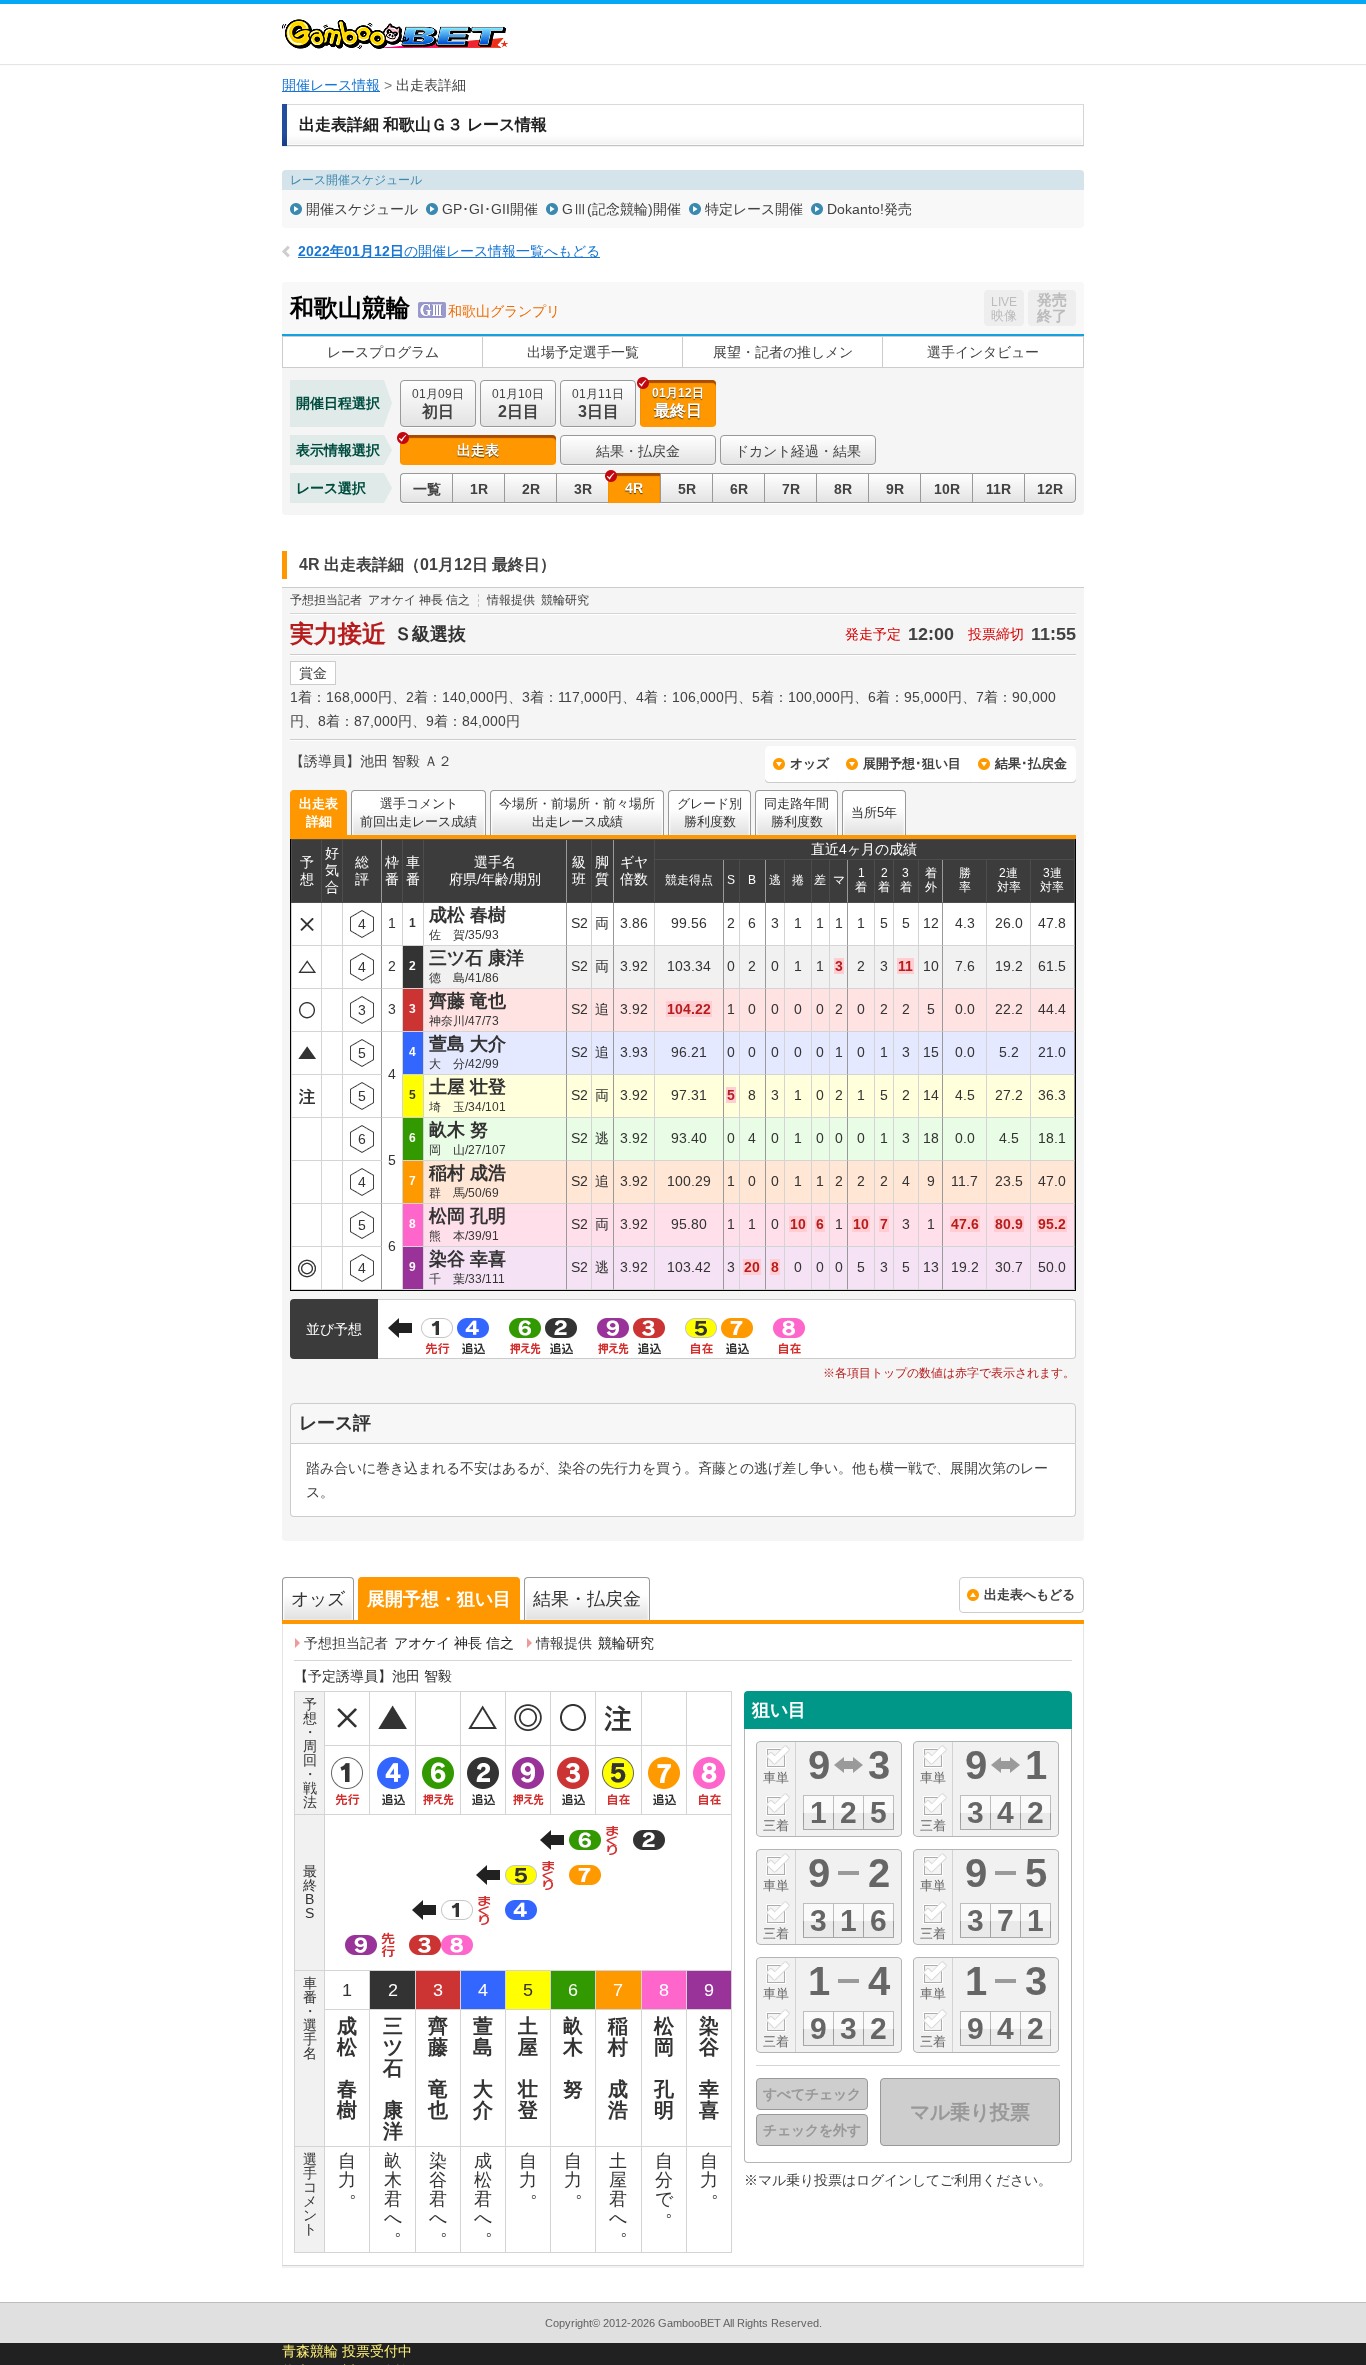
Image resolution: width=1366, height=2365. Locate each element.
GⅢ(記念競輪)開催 (621, 209)
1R (479, 489)
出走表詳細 (318, 812)
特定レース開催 (754, 209)
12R (1050, 489)
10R (947, 489)
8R (843, 489)
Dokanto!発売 (869, 209)
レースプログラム (383, 352)
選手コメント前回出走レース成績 (418, 812)
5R (687, 489)
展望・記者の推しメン (783, 352)
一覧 (427, 489)
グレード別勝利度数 (709, 812)
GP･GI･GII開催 (490, 209)
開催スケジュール (362, 209)
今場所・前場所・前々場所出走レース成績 (577, 812)
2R (531, 489)
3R (583, 489)
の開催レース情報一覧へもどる (449, 251)
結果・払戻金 (638, 451)
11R (998, 489)
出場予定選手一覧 (583, 352)
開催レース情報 (331, 85)
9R (895, 489)
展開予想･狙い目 (912, 763)
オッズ (809, 763)
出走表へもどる (1029, 1594)
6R (739, 489)
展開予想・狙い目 (439, 1599)
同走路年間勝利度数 (796, 812)
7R (791, 489)
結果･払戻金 (1031, 763)
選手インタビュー (983, 352)
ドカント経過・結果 (798, 451)
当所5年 (874, 812)
